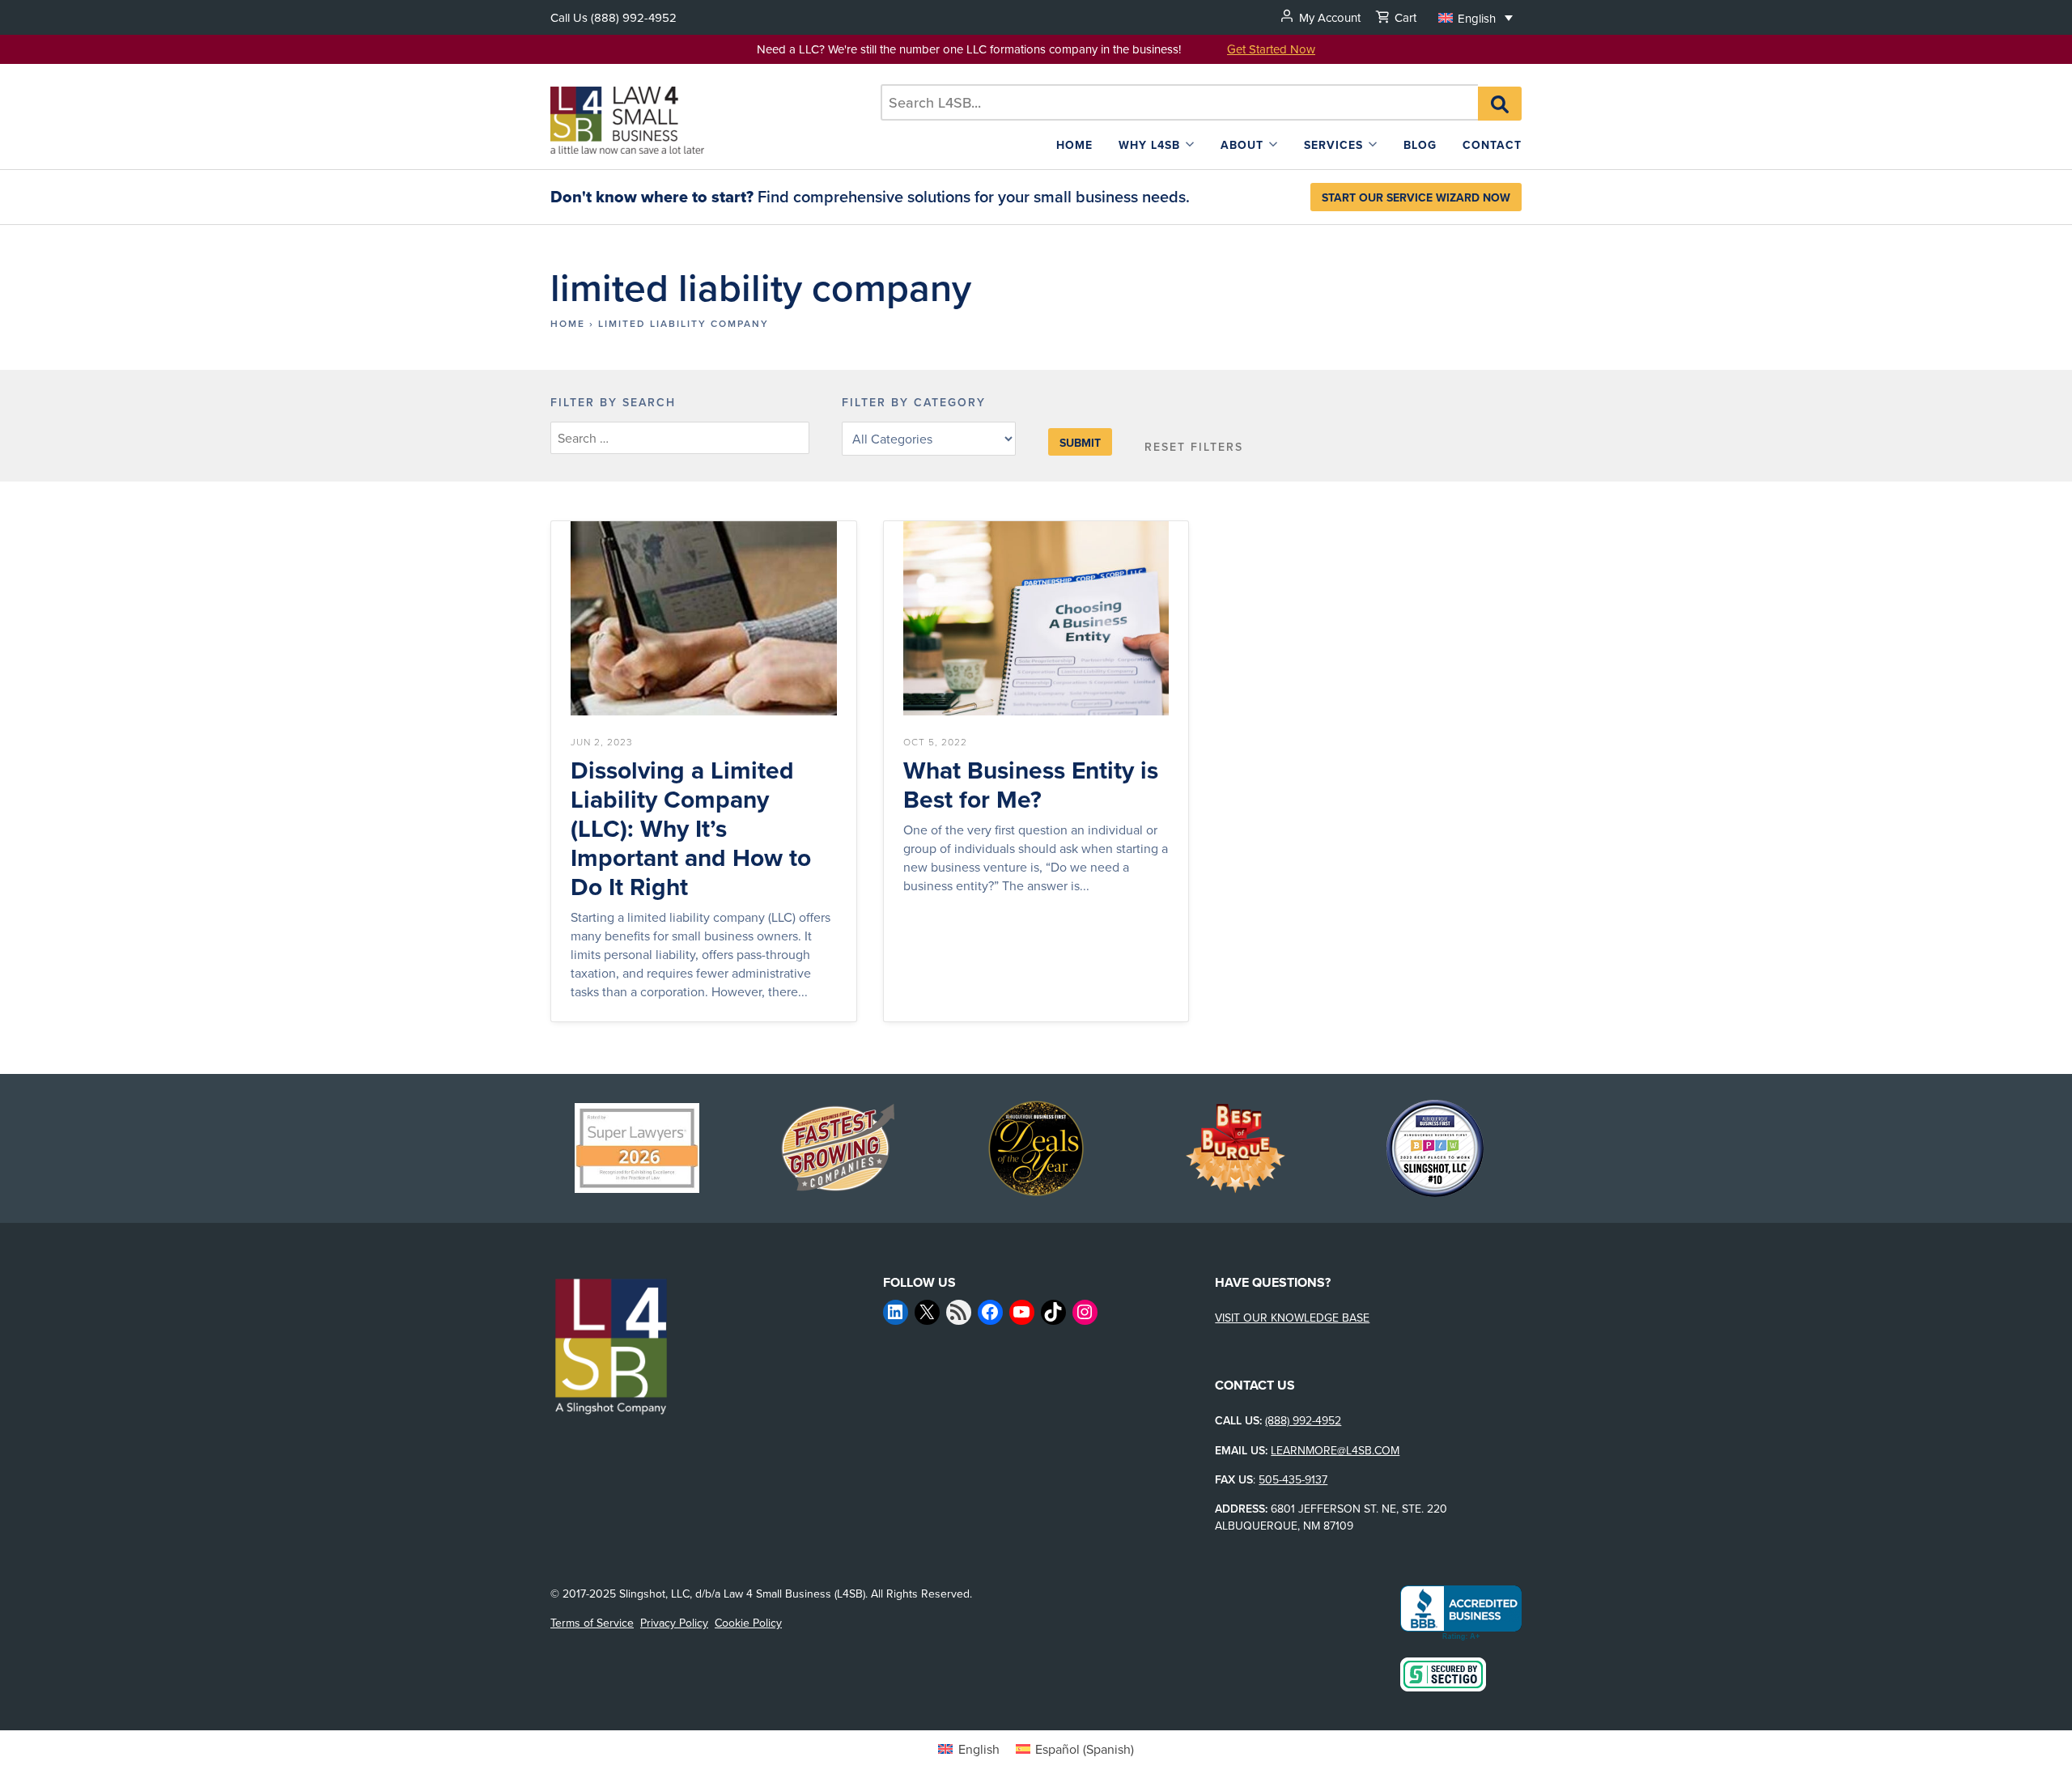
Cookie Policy (748, 1623)
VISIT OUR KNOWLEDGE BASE (1292, 1318)
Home (1074, 145)
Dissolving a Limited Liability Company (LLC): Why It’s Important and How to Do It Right (691, 829)
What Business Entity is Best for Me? (1031, 785)
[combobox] (1180, 102)
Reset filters (1194, 447)
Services (1333, 145)
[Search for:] (1180, 102)
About (1242, 145)
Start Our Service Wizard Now (1416, 197)
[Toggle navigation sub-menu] (1190, 144)
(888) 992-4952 (634, 17)
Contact (1492, 145)
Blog (1420, 145)
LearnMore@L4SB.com (1335, 1450)
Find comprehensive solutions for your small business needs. (870, 196)
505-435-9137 (1293, 1479)
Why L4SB (1149, 145)
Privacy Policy (674, 1623)
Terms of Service (592, 1623)
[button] (1475, 17)
